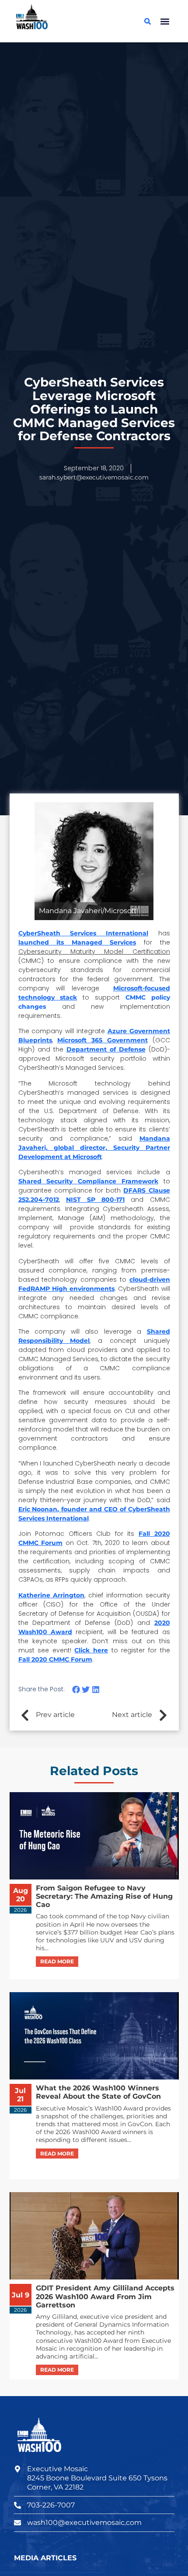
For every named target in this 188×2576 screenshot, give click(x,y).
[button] (165, 21)
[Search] (148, 21)
